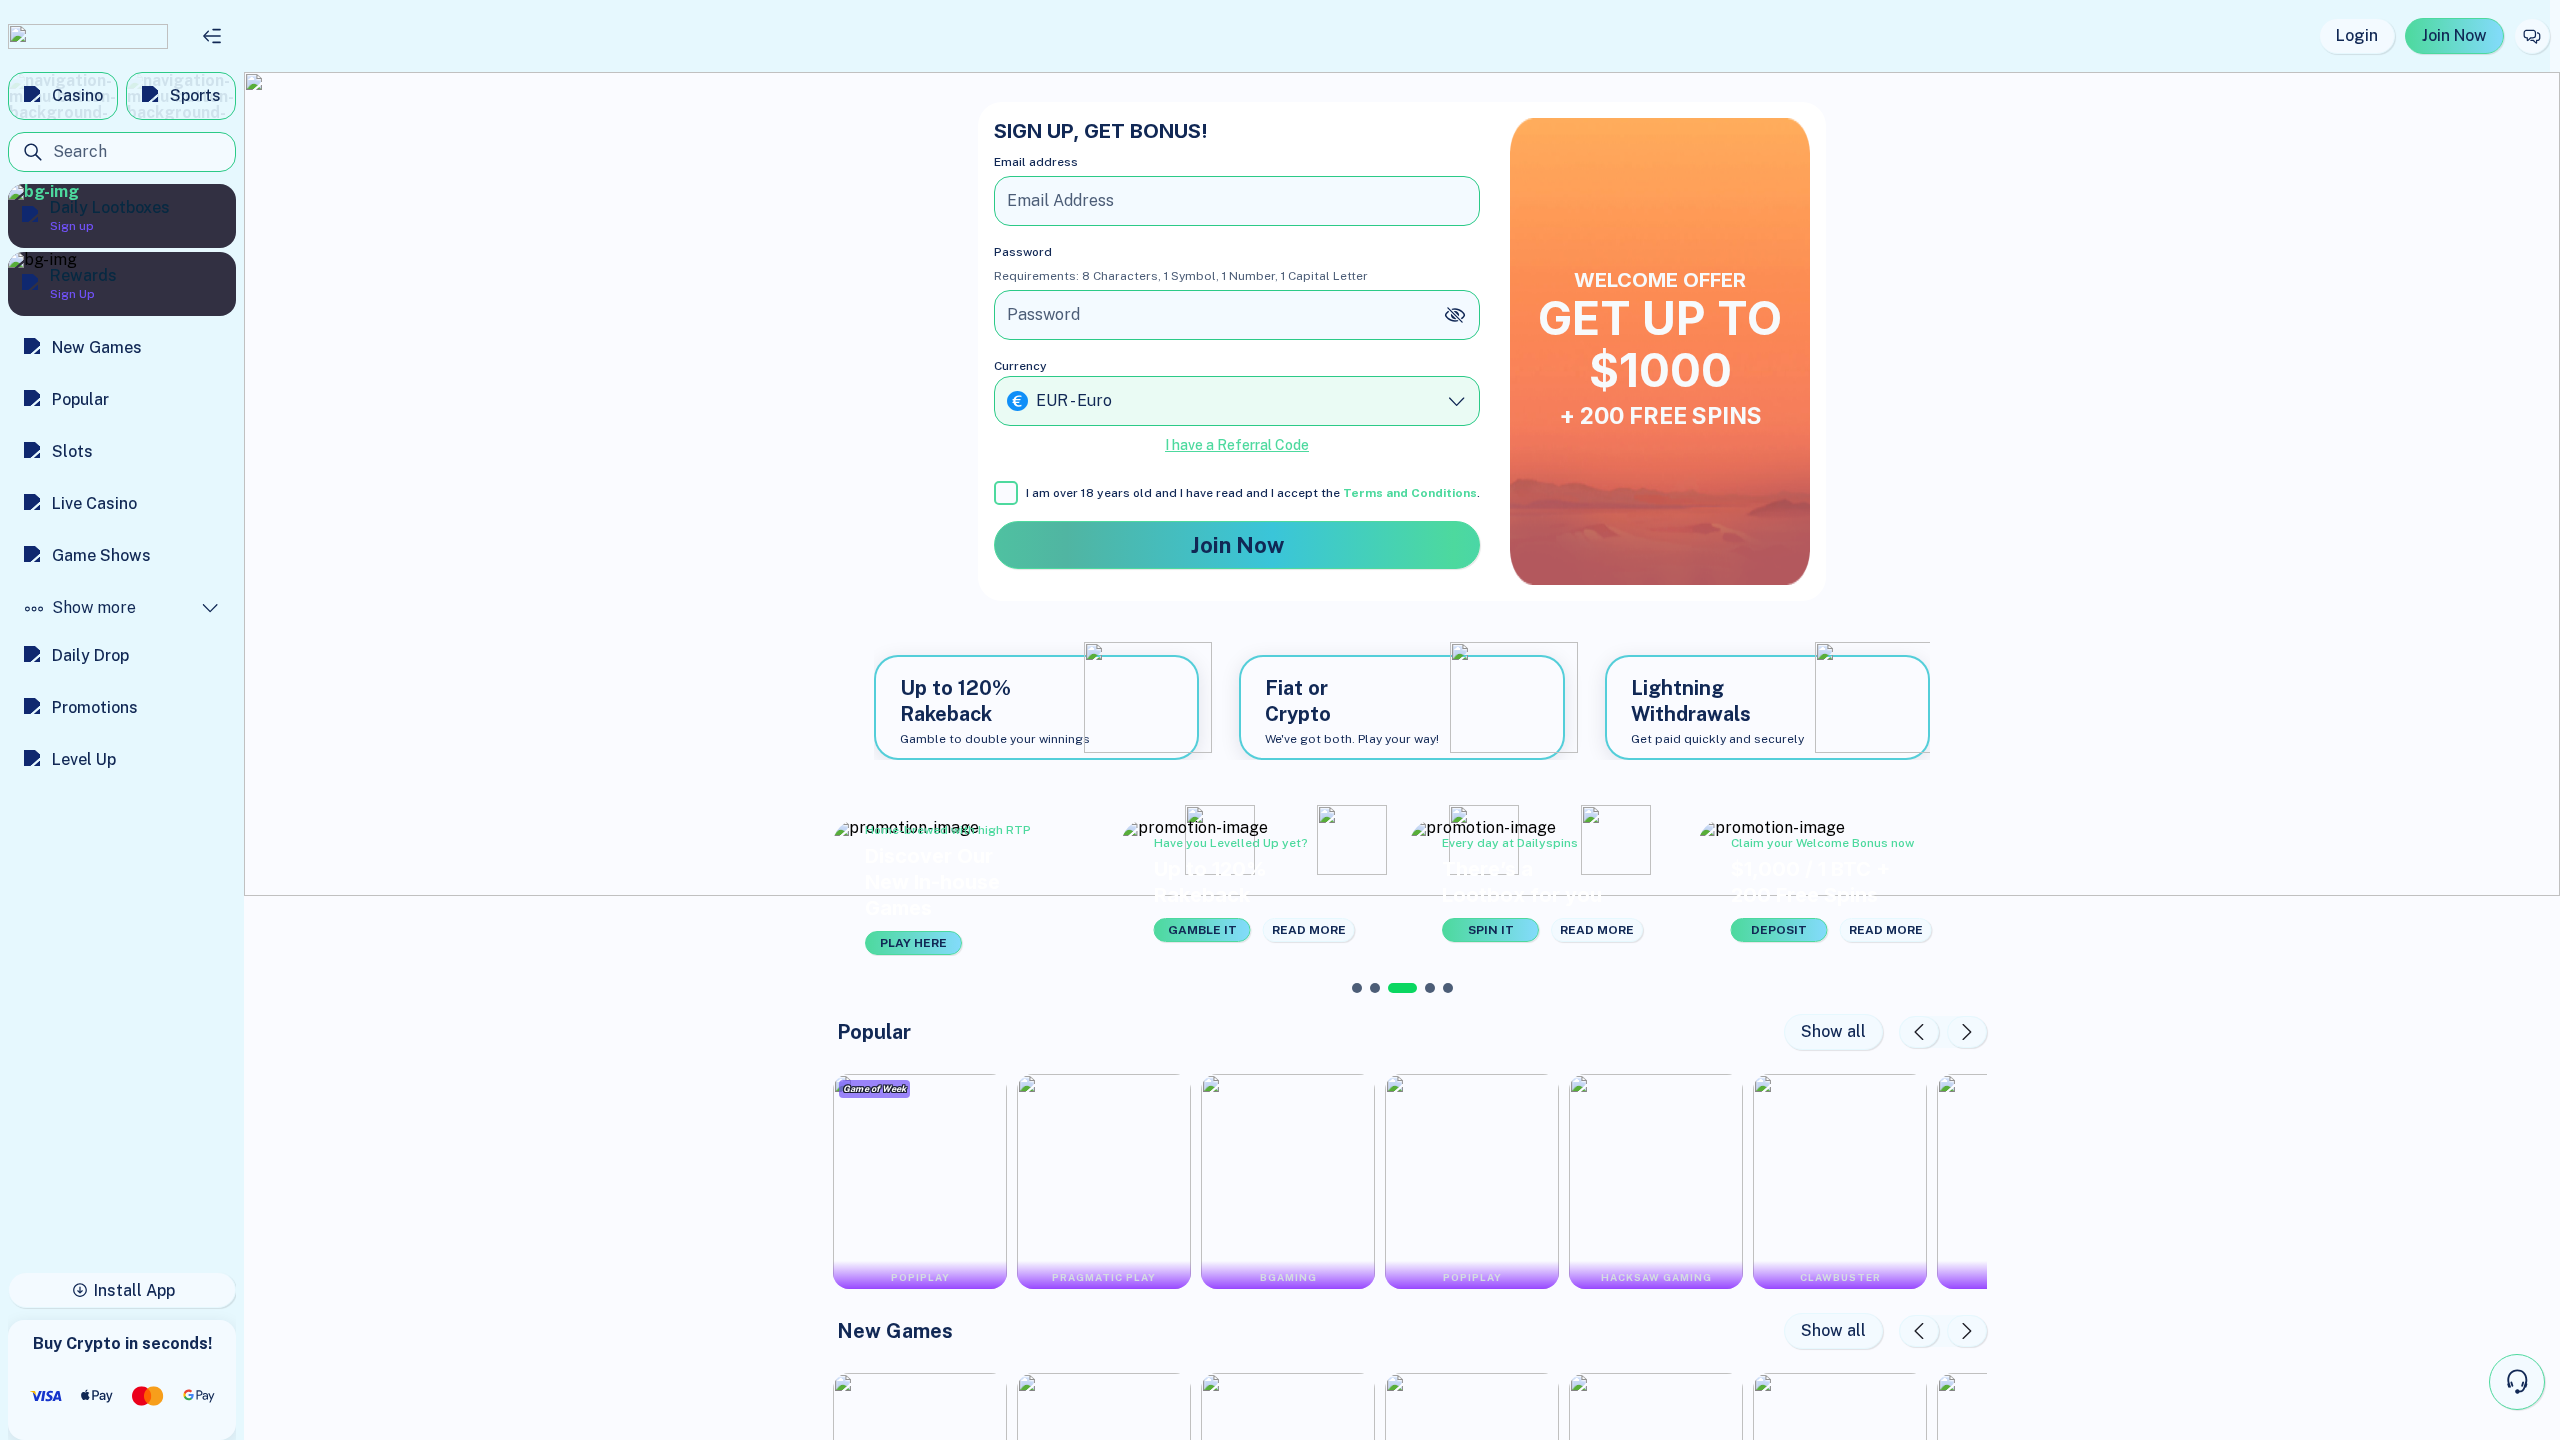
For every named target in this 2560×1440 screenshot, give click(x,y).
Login (2357, 35)
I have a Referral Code (1237, 445)
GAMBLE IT (1202, 930)
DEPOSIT (1779, 930)
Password (1023, 252)
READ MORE (1309, 930)
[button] (969, 888)
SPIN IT (1491, 930)
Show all (1833, 1031)
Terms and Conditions (1410, 493)
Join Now (2454, 35)
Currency (1020, 366)
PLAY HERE (913, 943)
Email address (1036, 162)
